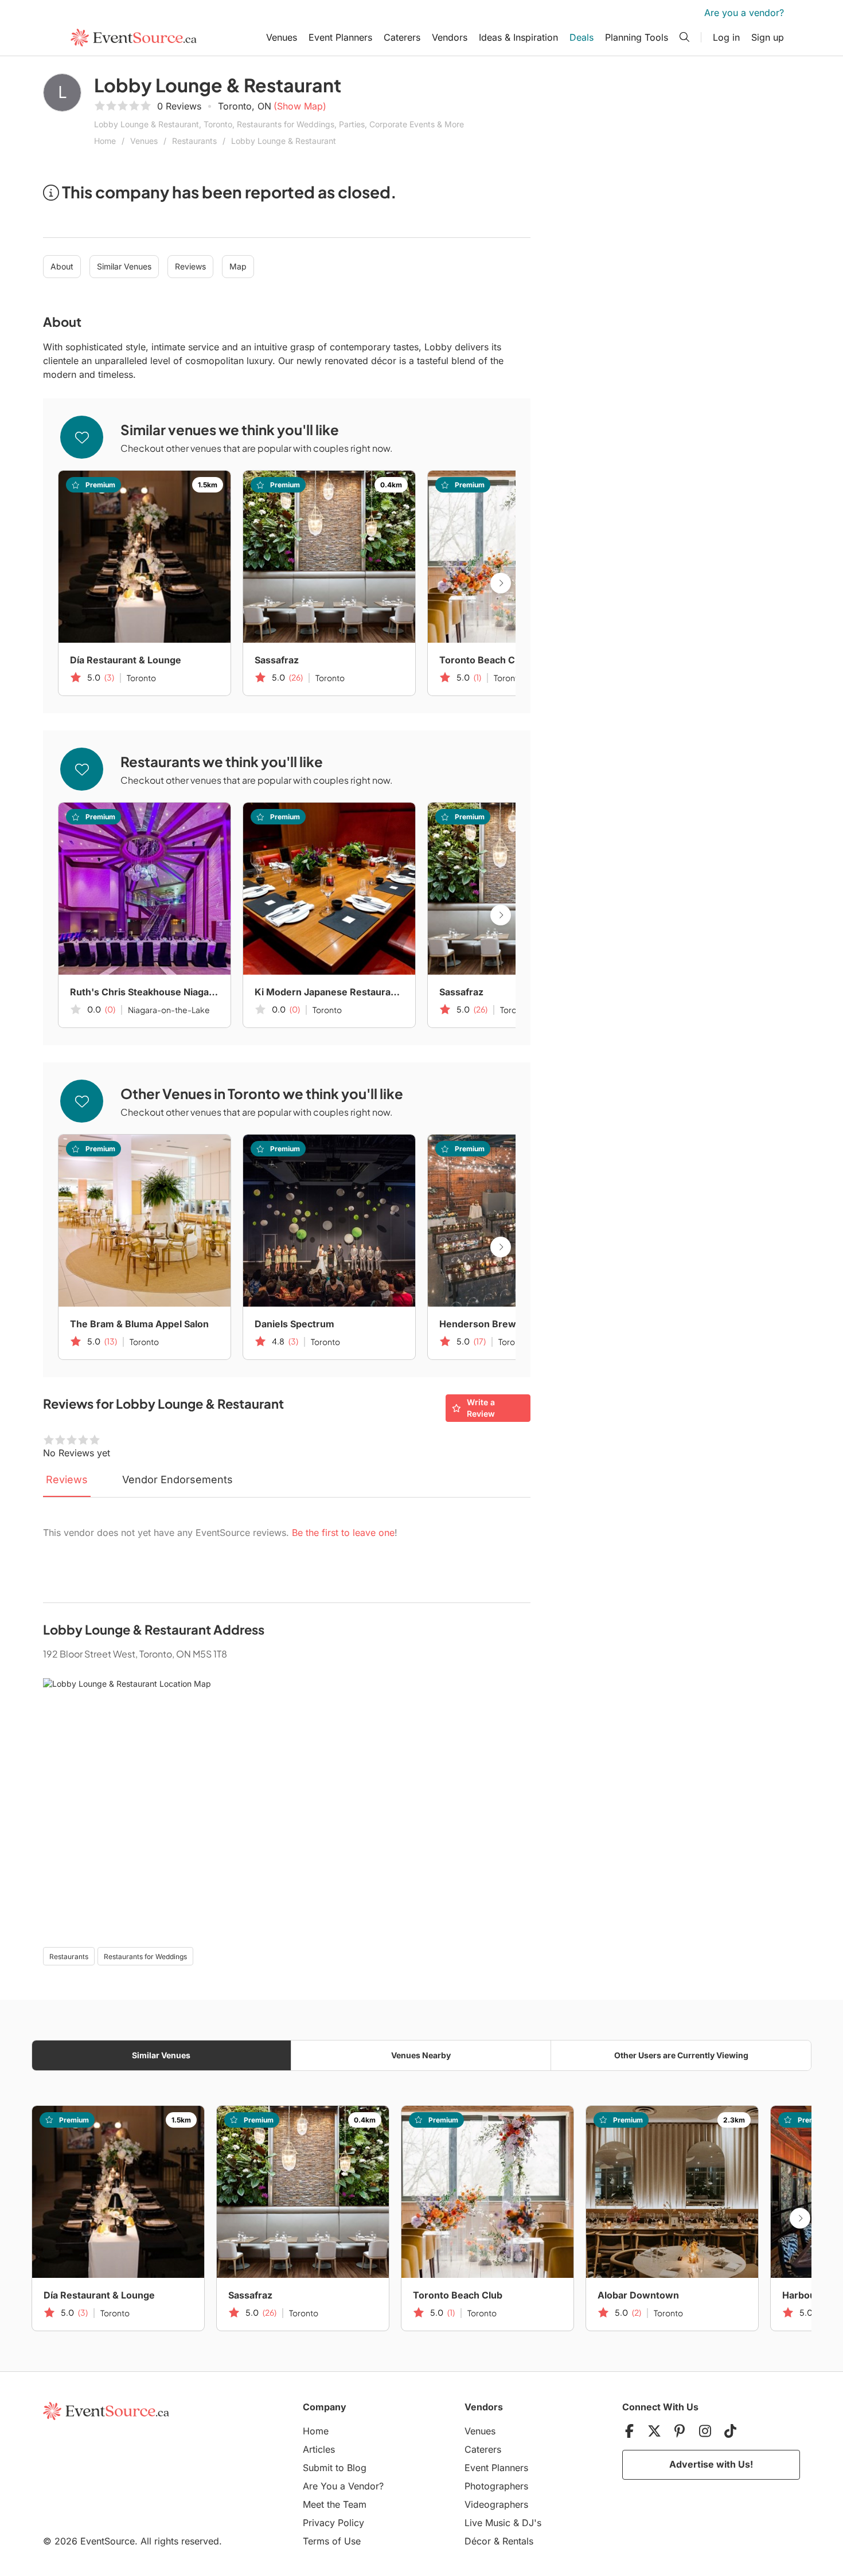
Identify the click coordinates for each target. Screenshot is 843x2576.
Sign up (768, 37)
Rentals (518, 2541)
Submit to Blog (335, 2468)
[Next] (501, 583)
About (62, 266)
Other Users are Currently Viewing (681, 2055)
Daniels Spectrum (294, 1324)
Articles (319, 2449)
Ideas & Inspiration (518, 37)
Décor (478, 2541)
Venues (282, 37)
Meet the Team (335, 2504)
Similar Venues (124, 266)
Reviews (190, 266)
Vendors (450, 37)
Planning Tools (637, 37)
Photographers (496, 2486)
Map (238, 266)
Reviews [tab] (67, 1479)
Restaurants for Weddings (145, 1957)
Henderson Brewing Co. (493, 1324)
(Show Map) (300, 106)
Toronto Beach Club (484, 660)
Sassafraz (277, 660)
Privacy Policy (333, 2523)
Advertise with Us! (711, 2464)
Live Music (487, 2523)
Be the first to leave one (343, 1533)
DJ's (532, 2523)
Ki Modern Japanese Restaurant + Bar (329, 992)
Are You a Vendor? (343, 2486)
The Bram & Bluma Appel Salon (139, 1324)
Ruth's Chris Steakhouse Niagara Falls (145, 992)
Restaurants (194, 141)
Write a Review (481, 1408)
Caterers (402, 37)
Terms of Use (332, 2541)
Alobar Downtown (638, 2295)
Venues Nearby (421, 2055)
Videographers (496, 2504)
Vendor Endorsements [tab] (177, 1479)
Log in (726, 37)
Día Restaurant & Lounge (126, 660)
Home (105, 141)
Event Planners (340, 37)
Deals (581, 37)
